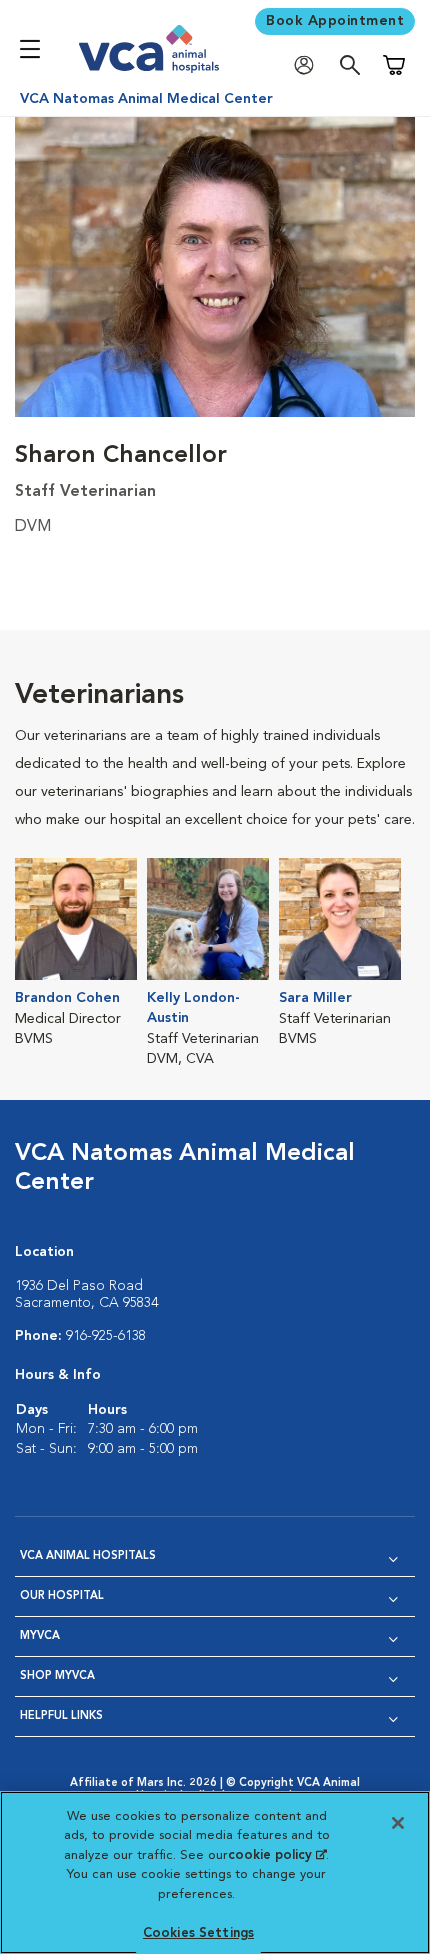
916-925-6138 (106, 1336)
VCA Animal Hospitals (88, 1556)
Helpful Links (61, 1716)
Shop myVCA (57, 1676)
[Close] (398, 1823)
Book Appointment (335, 21)
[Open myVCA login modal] (309, 65)
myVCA (40, 1636)
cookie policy (277, 1855)
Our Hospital (62, 1596)
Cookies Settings (198, 1933)
